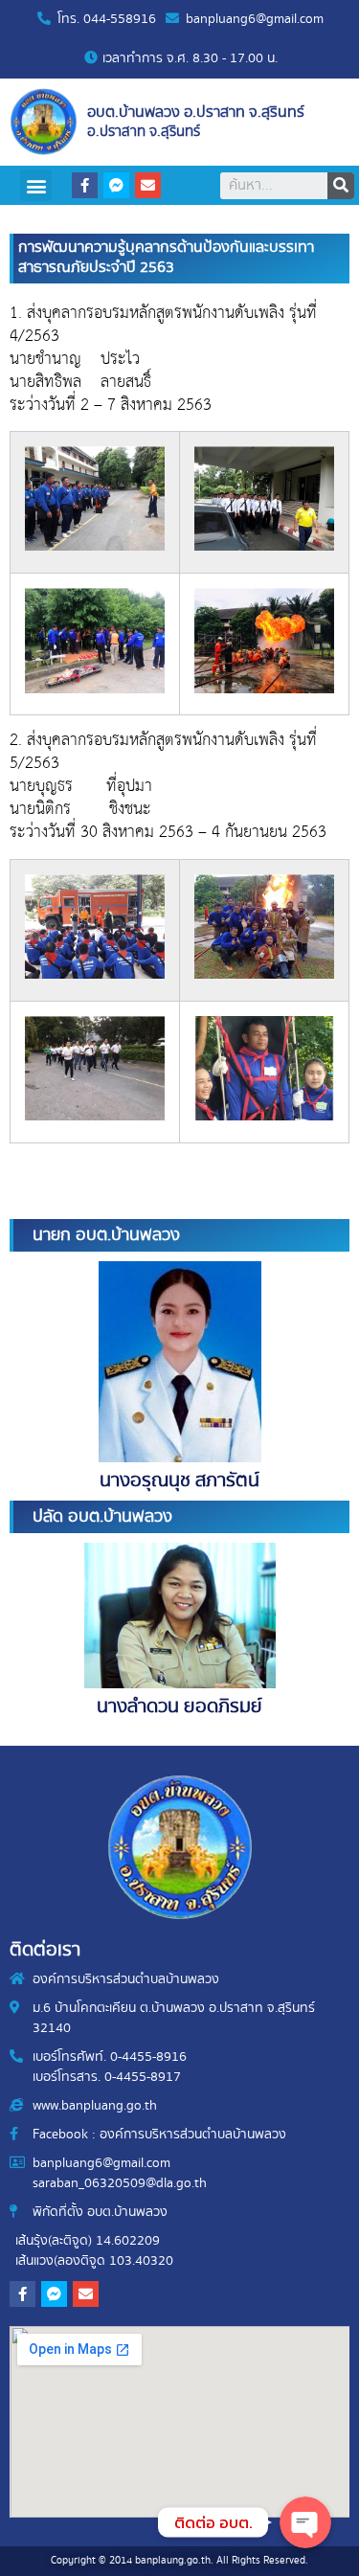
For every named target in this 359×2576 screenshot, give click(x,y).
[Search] (341, 186)
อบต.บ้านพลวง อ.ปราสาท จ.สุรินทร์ (196, 113)
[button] (36, 185)
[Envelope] (148, 185)
